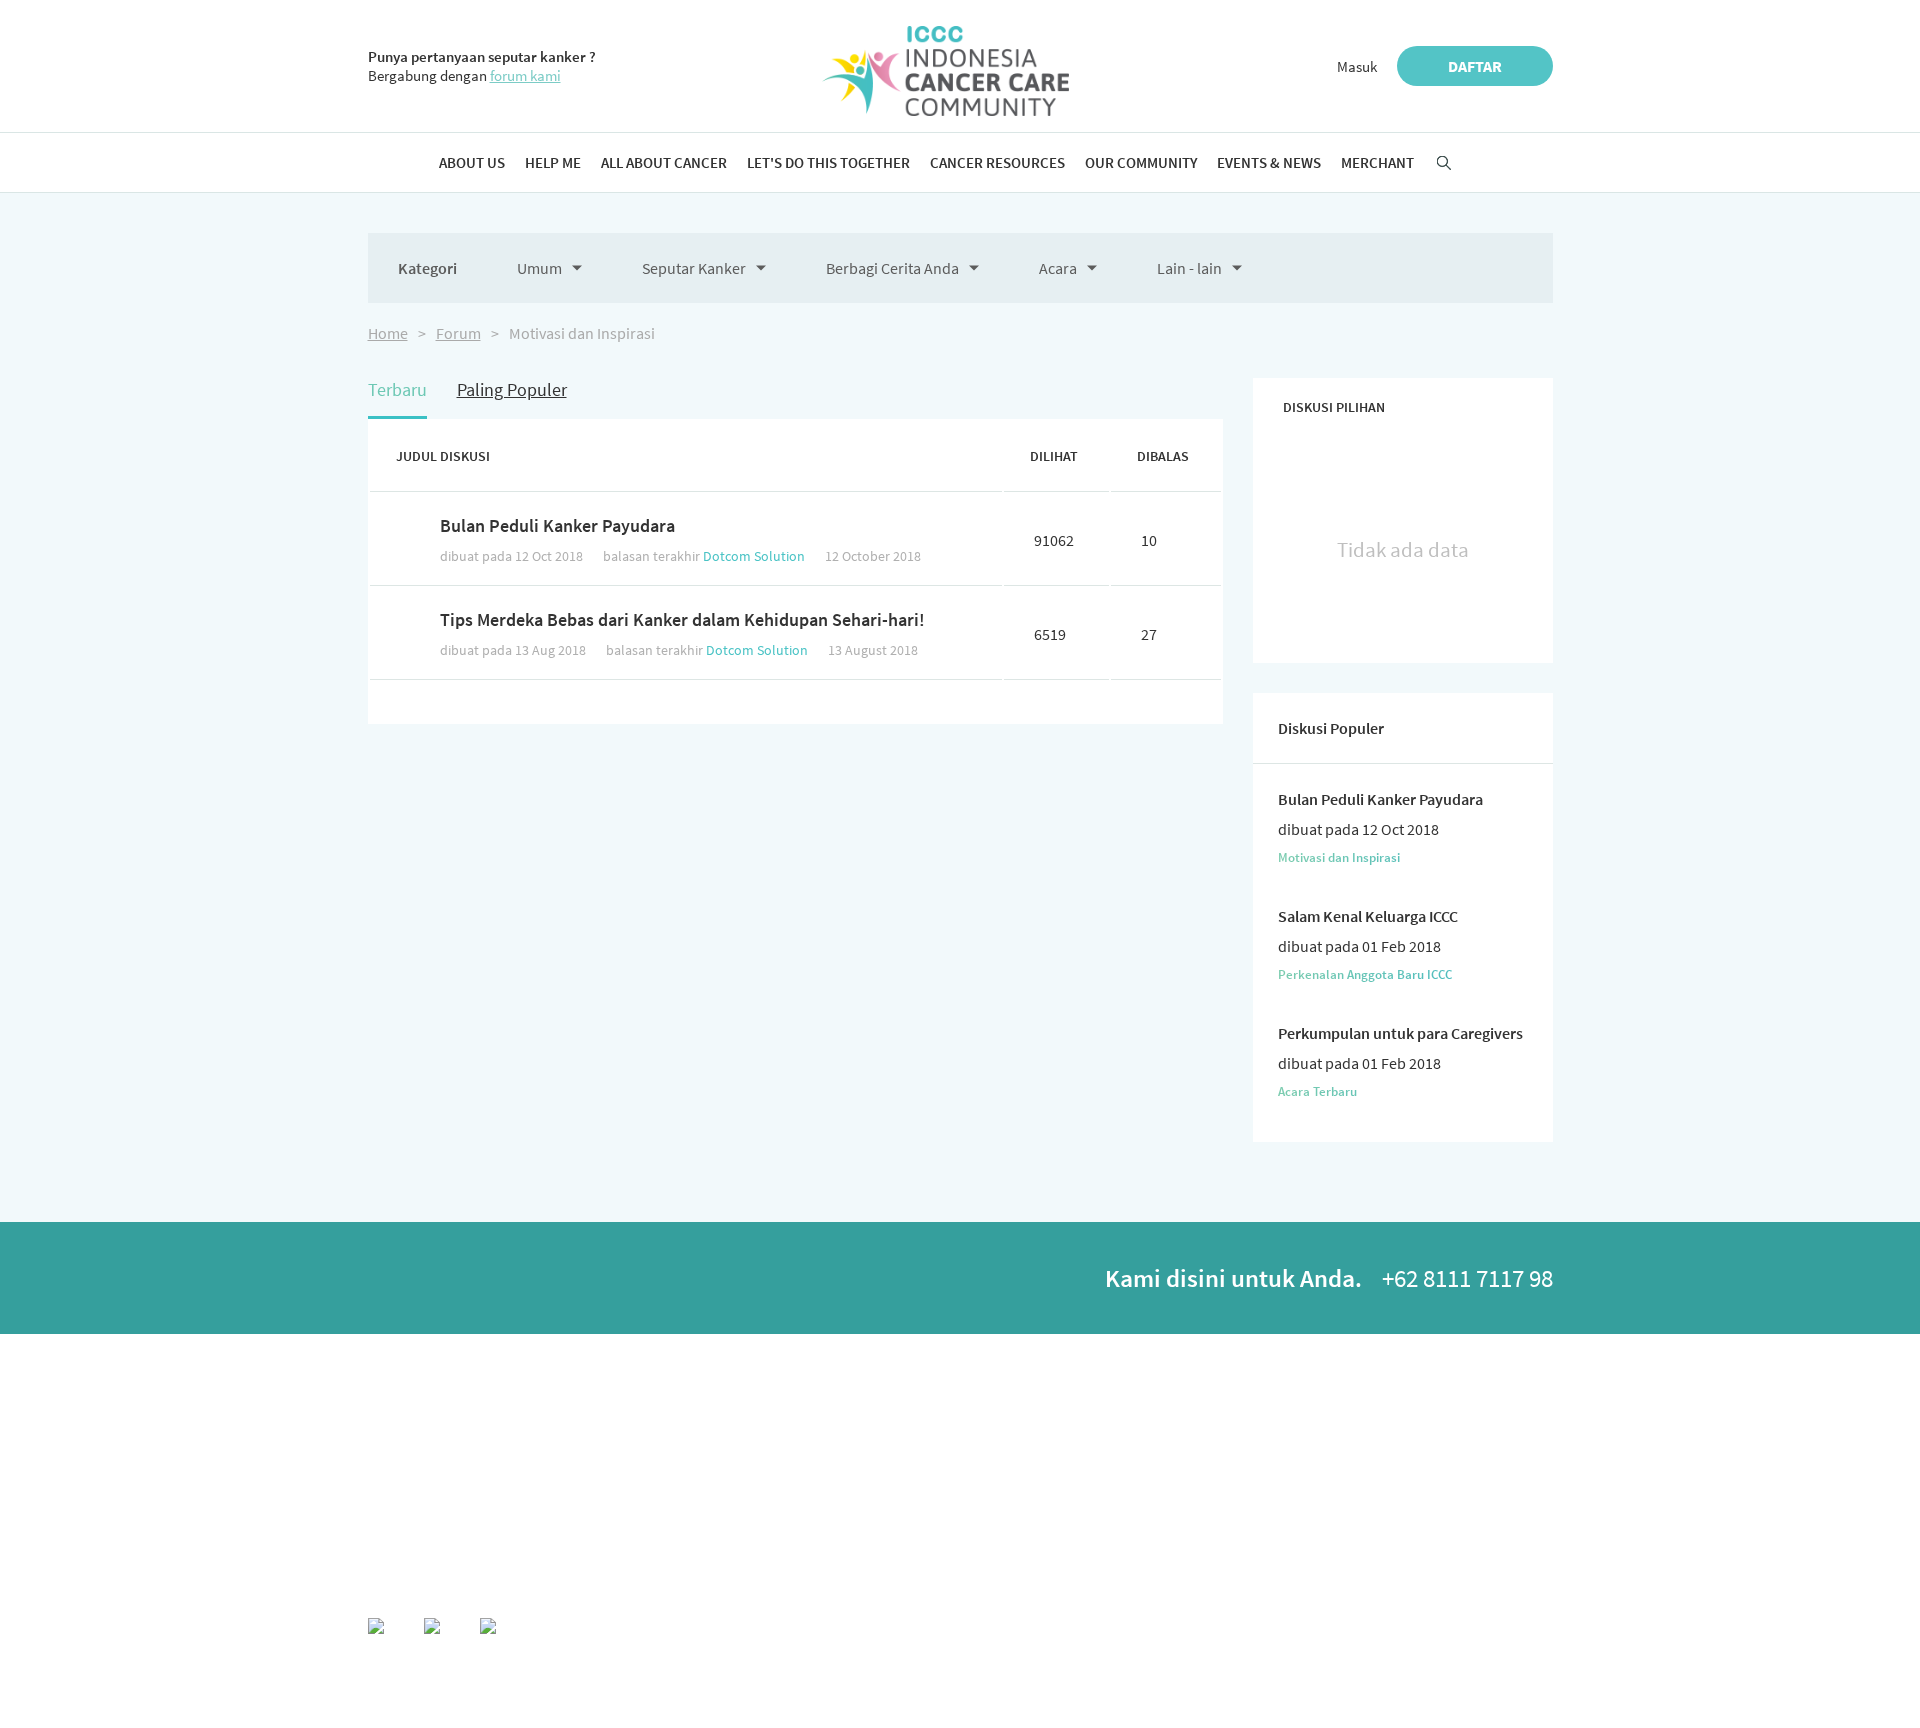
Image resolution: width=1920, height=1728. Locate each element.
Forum (458, 333)
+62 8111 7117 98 (1467, 1278)
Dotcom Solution (754, 556)
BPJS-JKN (713, 1501)
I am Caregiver (913, 1476)
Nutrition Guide (728, 1426)
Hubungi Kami (1222, 1628)
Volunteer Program (926, 1501)
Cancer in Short (557, 1451)
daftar (1475, 66)
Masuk (1357, 66)
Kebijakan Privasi (1347, 1628)
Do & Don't (545, 1476)
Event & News (1515, 1391)
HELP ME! (543, 1391)
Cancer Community (1340, 1476)
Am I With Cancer (560, 1426)
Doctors (1115, 1451)
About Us (472, 162)
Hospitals (1120, 1426)
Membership (400, 1451)
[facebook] (391, 1283)
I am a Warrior (912, 1426)
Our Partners (399, 1476)
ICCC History (399, 1426)
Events (1494, 1426)
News (1491, 1451)
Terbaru (397, 389)
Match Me (1315, 1426)
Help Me (553, 162)
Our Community (1141, 162)
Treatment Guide (731, 1451)
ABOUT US (395, 1391)
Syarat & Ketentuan (1489, 1628)
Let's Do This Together (828, 162)
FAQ (529, 1501)
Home (388, 333)
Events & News (1269, 162)
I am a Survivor (915, 1451)
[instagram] (503, 1283)
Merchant (1377, 162)
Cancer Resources (997, 162)
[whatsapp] (447, 1283)
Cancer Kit (903, 1526)
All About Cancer (664, 162)
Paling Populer (512, 389)
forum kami (525, 75)
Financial (712, 1476)
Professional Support (1150, 1476)
